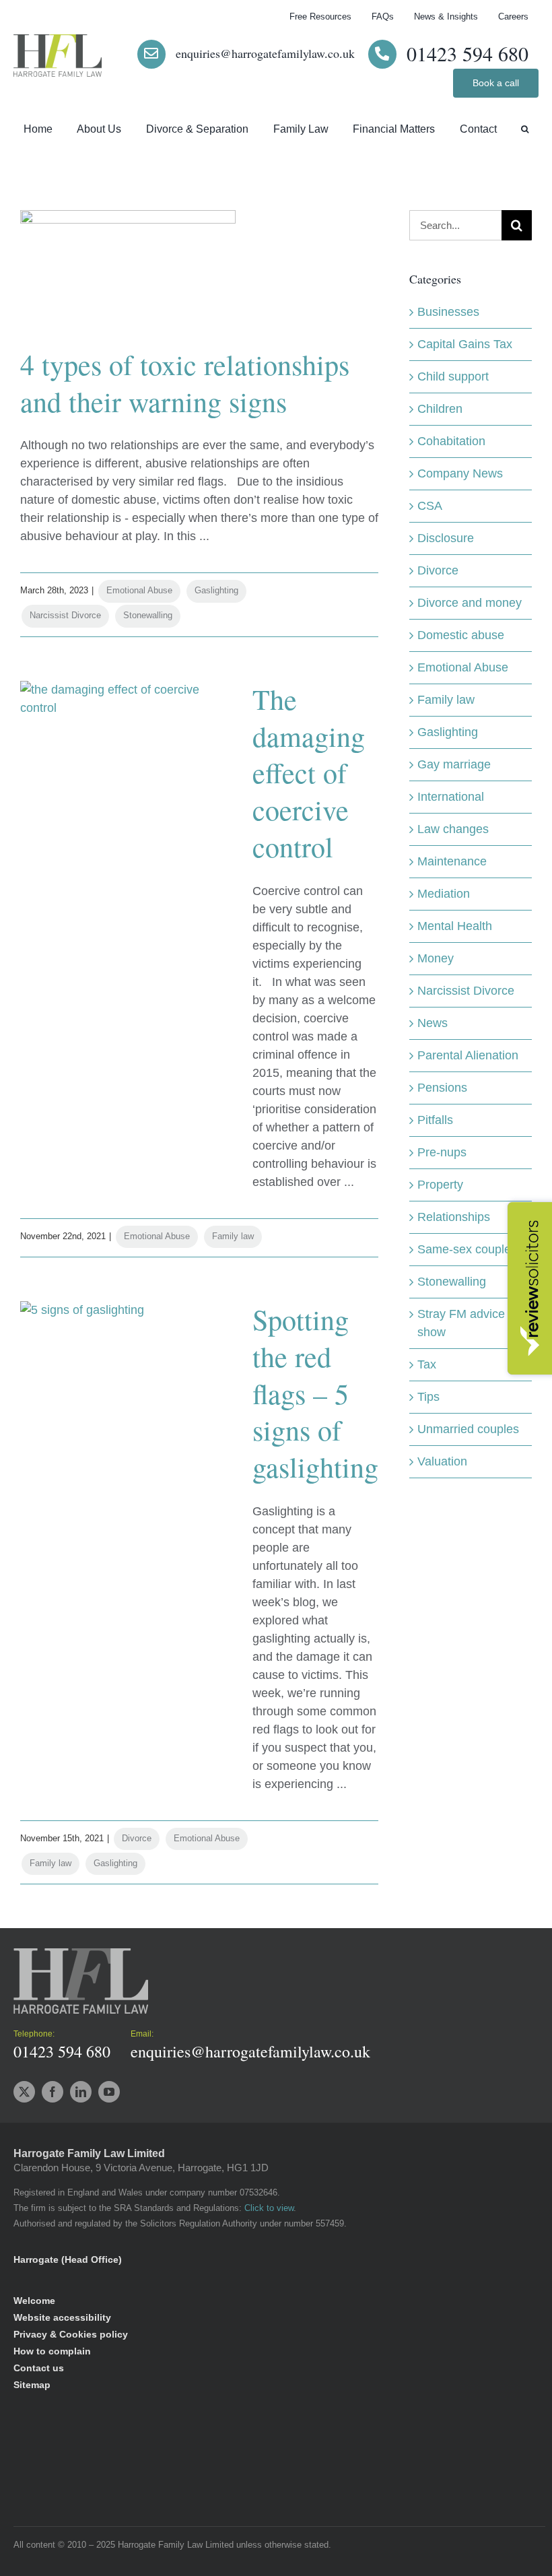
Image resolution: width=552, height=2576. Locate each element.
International (451, 797)
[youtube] (109, 2092)
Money (436, 958)
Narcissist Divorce (65, 615)
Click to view (269, 2208)
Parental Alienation (468, 1055)
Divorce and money (470, 603)
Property (440, 1185)
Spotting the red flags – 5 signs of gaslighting (315, 1393)
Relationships (454, 1217)
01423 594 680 (468, 53)
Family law (233, 1236)
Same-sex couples (467, 1249)
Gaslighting (216, 590)
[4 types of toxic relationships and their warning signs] (128, 278)
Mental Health (455, 926)
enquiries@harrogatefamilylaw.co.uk (265, 53)
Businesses (448, 312)
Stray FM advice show (461, 1323)
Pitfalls (435, 1120)
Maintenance (452, 861)
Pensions (442, 1088)
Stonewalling (148, 615)
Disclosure (446, 538)
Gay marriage (454, 764)
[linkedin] (81, 2092)
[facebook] (53, 2092)
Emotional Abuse (139, 590)
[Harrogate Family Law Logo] (58, 40)
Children (440, 409)
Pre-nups (442, 1152)
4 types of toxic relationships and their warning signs (185, 383)
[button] (525, 130)
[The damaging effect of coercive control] (128, 749)
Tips (428, 1397)
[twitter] (24, 2092)
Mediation (444, 894)
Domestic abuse (461, 635)
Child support (453, 376)
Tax (427, 1364)
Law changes (453, 829)
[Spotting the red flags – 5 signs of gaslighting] (128, 1369)
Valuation (442, 1461)
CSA (430, 506)
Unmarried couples (468, 1429)
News (433, 1023)
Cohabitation (451, 441)
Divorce (137, 1838)
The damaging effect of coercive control (309, 773)
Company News (460, 473)
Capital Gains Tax (465, 344)
